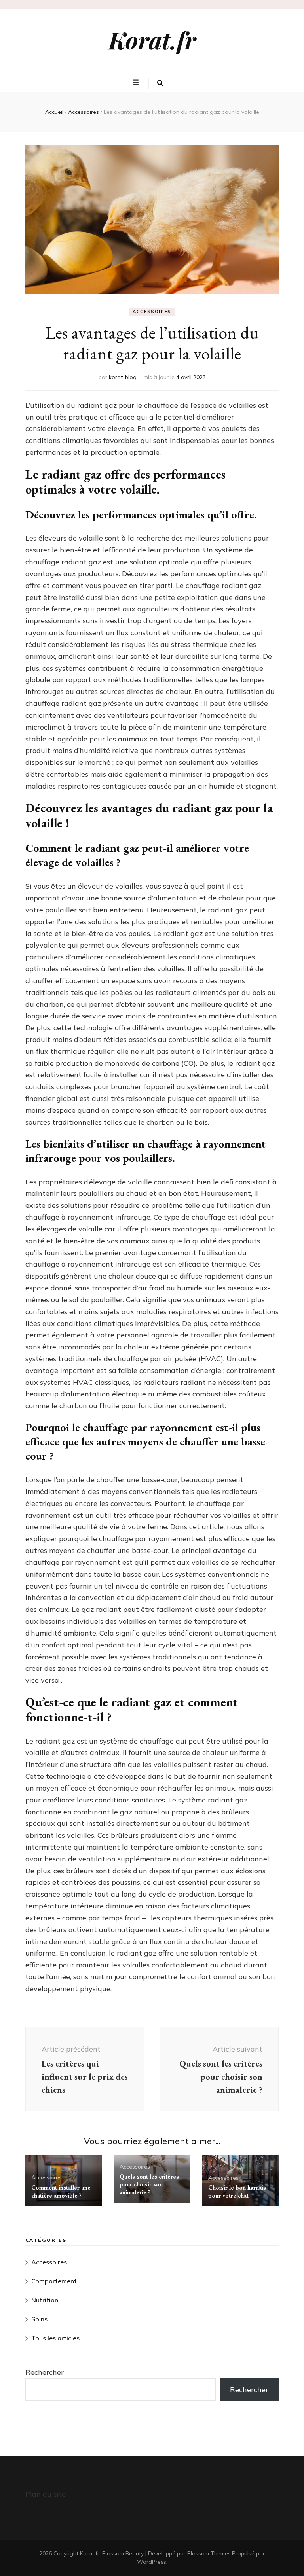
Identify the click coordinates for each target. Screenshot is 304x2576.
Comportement (54, 2281)
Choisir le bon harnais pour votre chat (237, 2191)
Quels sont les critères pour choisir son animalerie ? (149, 2184)
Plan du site (46, 2494)
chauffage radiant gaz (64, 562)
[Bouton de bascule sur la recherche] (160, 83)
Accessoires (152, 312)
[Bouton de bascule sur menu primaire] (137, 83)
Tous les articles (55, 2338)
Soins (39, 2319)
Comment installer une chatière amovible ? (61, 2191)
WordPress (152, 2562)
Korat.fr (152, 40)
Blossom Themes (209, 2553)
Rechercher (45, 2372)
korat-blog (123, 377)
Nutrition (45, 2300)
